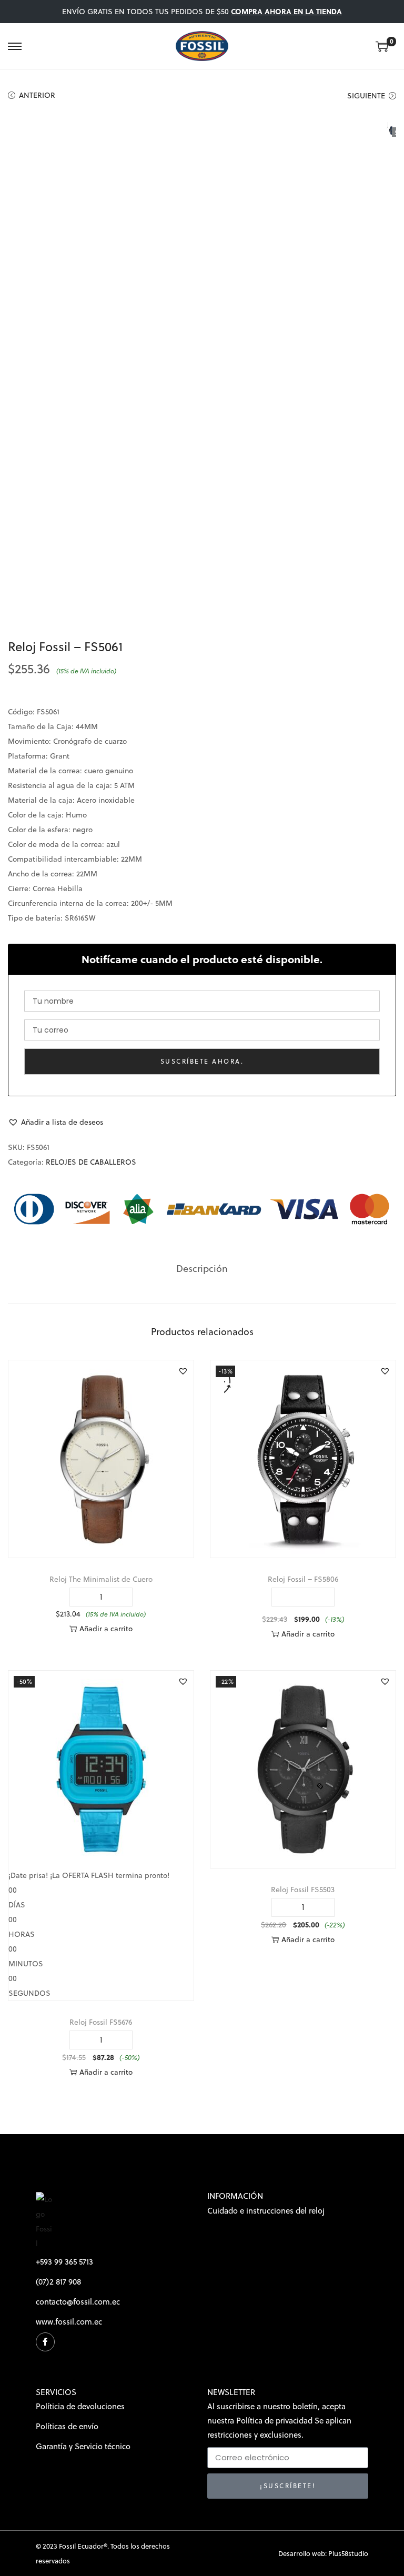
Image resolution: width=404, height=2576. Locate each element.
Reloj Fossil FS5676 (101, 2022)
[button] (55, 1122)
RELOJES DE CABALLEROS (91, 1162)
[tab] (202, 1269)
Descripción (202, 1269)
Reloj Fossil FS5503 (303, 1890)
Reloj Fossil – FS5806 (303, 1579)
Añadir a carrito (106, 1629)
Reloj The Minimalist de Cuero (101, 1579)
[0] (382, 46)
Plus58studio (348, 2553)
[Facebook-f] (45, 2342)
